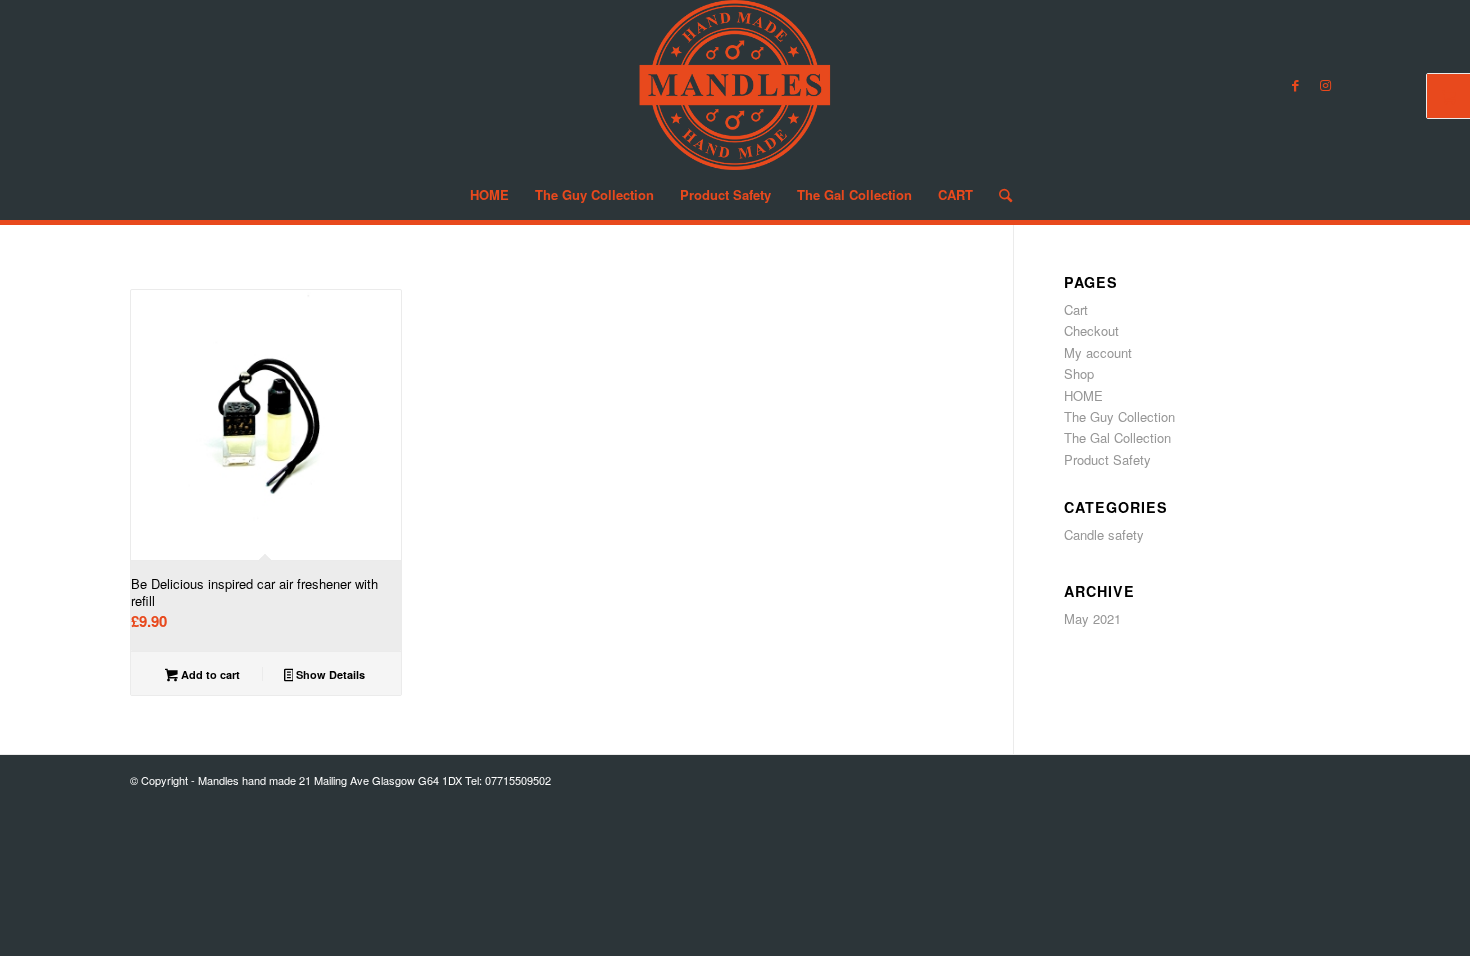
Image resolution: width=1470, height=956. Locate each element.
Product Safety (1107, 459)
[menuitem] (489, 195)
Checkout (1091, 330)
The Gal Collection (1117, 437)
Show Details (329, 674)
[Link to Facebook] (1295, 85)
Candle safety (1104, 534)
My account (1098, 352)
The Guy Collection (1119, 416)
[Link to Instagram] (1325, 85)
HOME (1083, 395)
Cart (1076, 309)
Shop (1079, 373)
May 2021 (1092, 618)
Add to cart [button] (209, 674)
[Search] (999, 195)
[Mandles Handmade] (734, 85)
